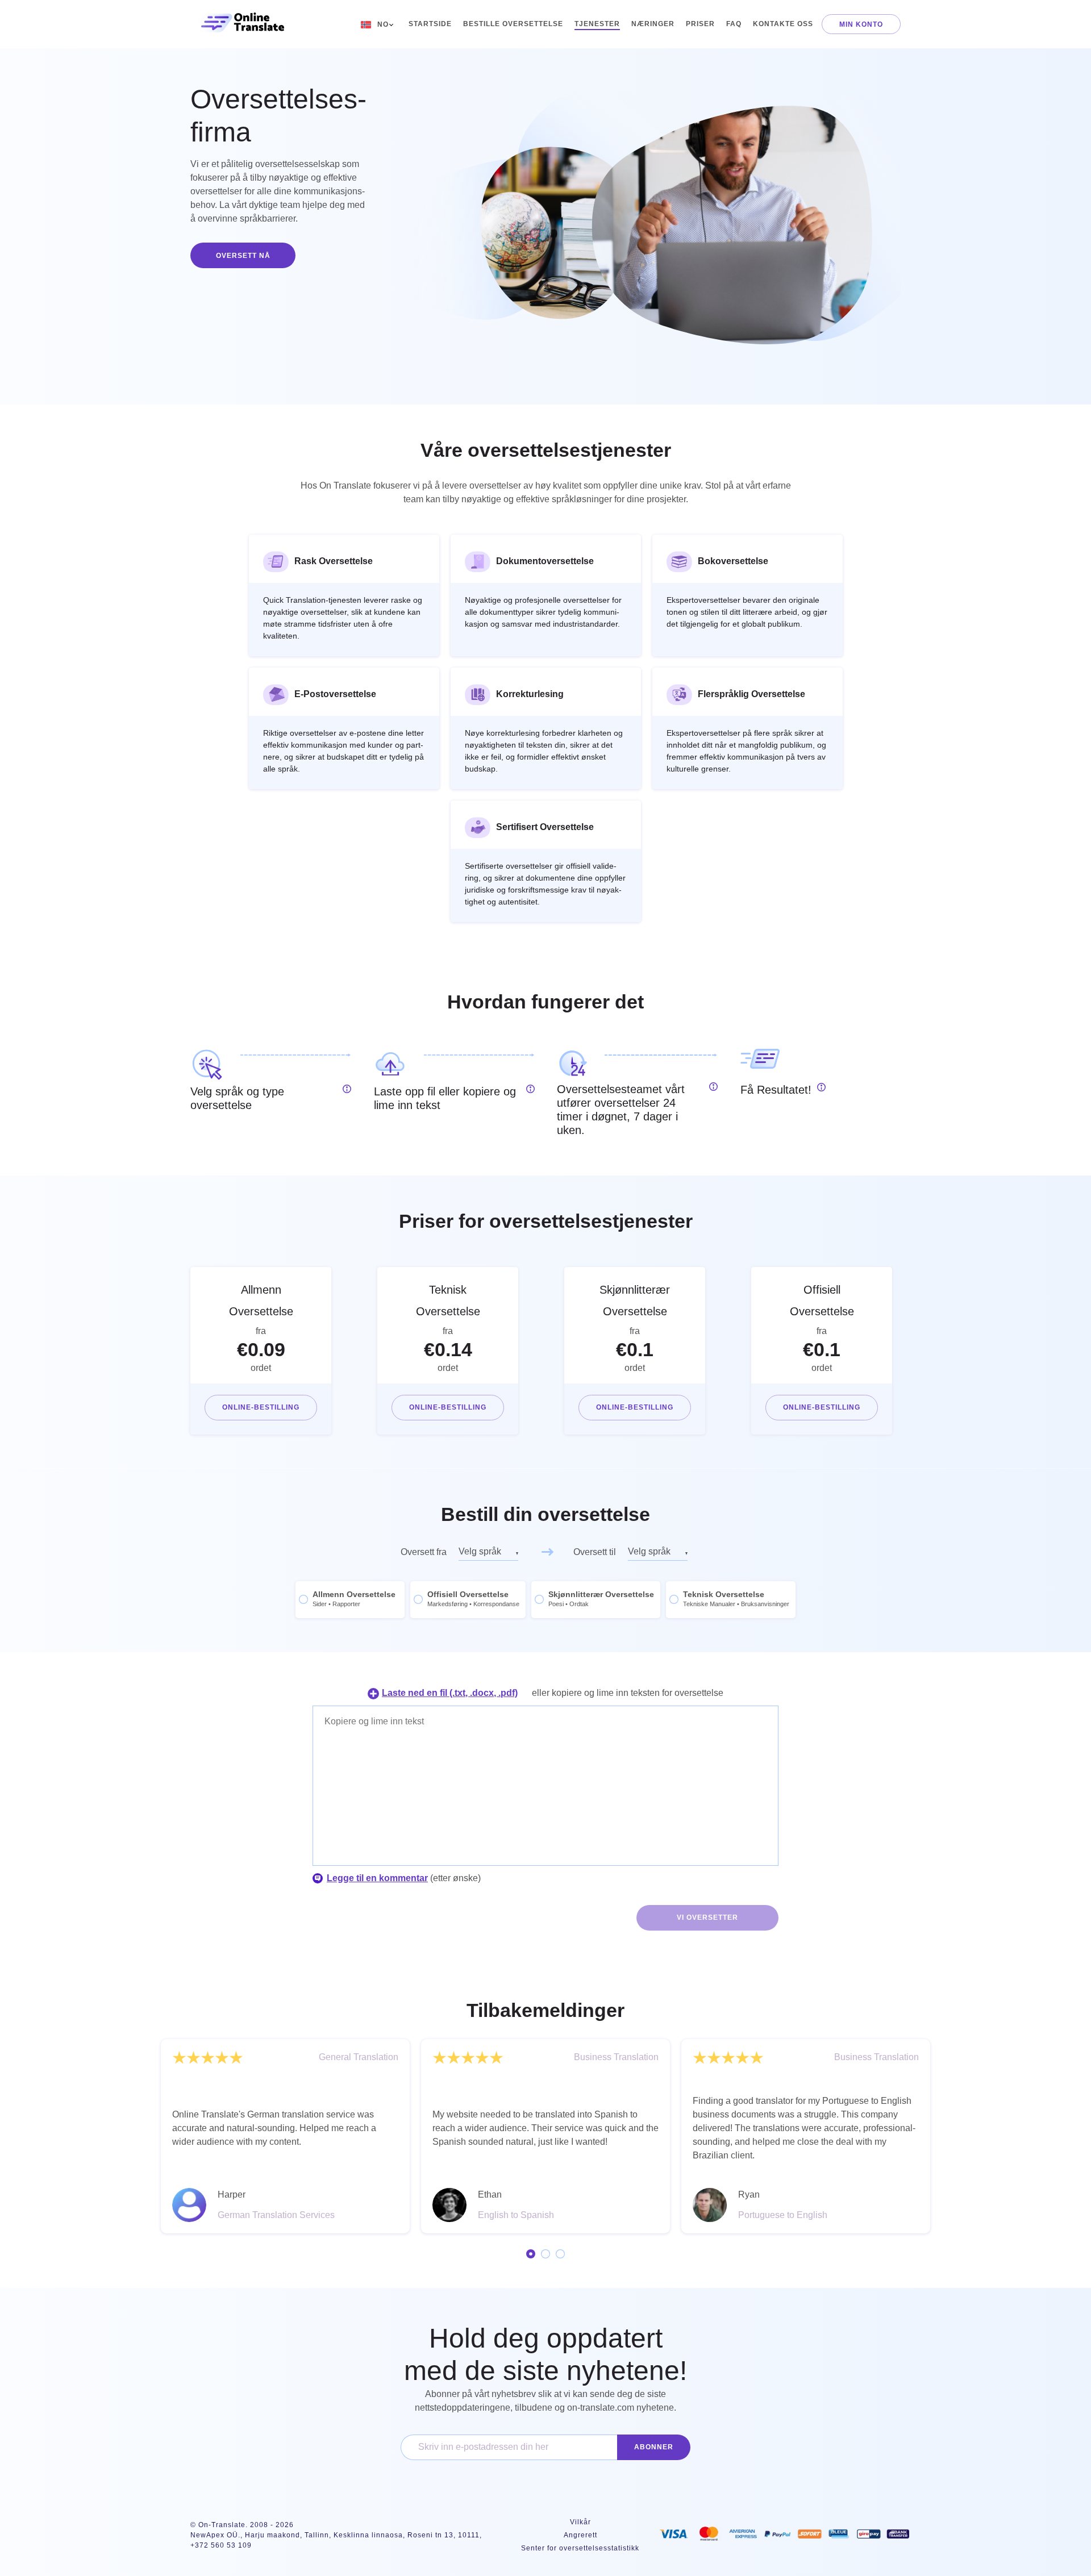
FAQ (734, 24)
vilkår (580, 2522)
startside (430, 24)
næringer (653, 24)
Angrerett (580, 2535)
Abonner (654, 2447)
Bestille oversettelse (513, 24)
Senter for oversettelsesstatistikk (580, 2548)
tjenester (597, 24)
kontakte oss (783, 24)
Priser (700, 24)
